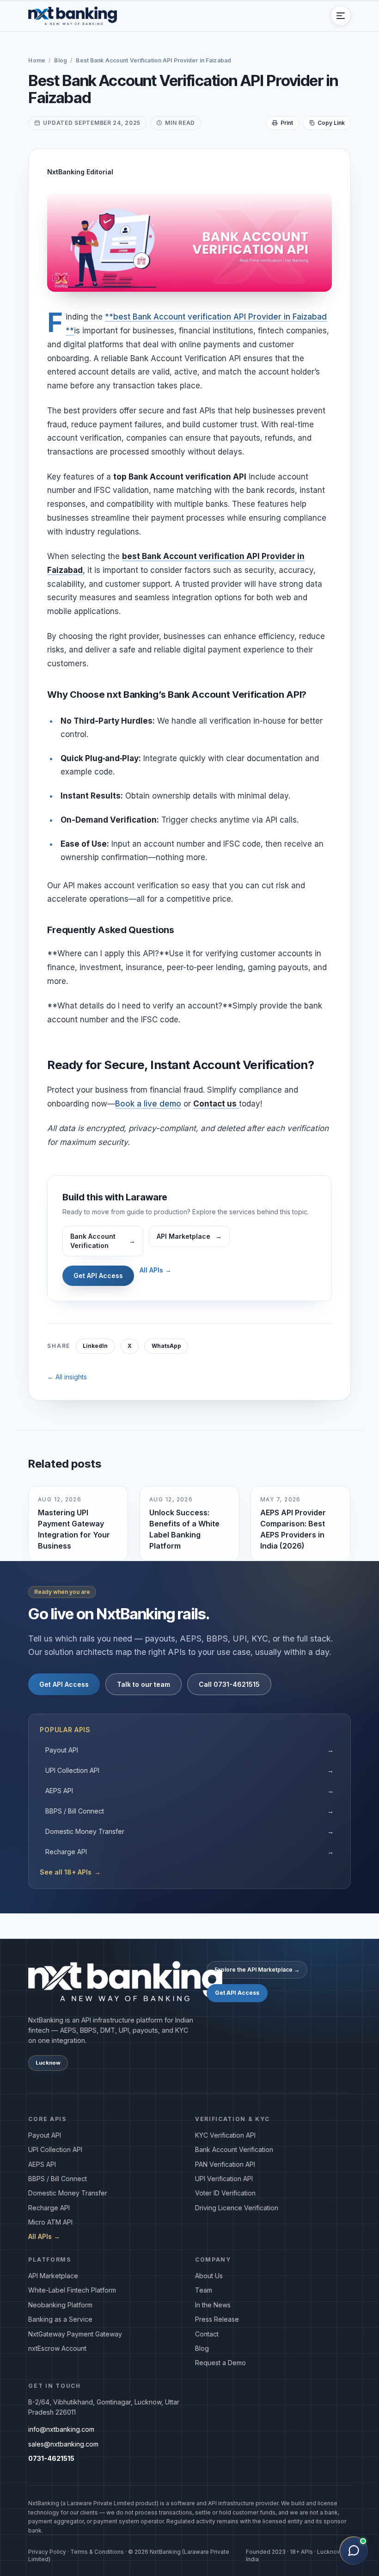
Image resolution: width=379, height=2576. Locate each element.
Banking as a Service (60, 2319)
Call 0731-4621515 (229, 1684)
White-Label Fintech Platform (72, 2290)
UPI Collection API (189, 1770)
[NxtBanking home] (73, 16)
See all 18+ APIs (70, 1872)
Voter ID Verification (225, 2193)
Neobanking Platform (60, 2305)
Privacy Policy (47, 2552)
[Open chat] (354, 2551)
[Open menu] (341, 16)
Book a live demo (148, 1104)
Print (287, 123)
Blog (60, 60)
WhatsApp (166, 1346)
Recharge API (189, 1852)
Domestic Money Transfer (189, 1831)
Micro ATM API (50, 2222)
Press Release (217, 2319)
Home (37, 60)
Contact (207, 2334)
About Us (209, 2276)
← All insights (67, 1377)
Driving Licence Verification (237, 2208)
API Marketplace (53, 2276)
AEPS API (189, 1791)
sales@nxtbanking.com (63, 2444)
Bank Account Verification (234, 2149)
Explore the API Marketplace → (257, 1970)
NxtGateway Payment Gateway (75, 2334)
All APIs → (156, 1270)
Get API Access (98, 1276)
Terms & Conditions (97, 2552)
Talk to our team (144, 1684)
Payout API (189, 1750)
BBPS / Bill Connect (189, 1811)
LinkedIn (95, 1346)
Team (204, 2290)
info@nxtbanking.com (61, 2429)
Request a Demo (220, 2363)
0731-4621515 (51, 2458)
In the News (213, 2305)
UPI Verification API (224, 2179)
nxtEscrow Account (57, 2348)
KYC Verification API (225, 2135)
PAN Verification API (225, 2164)
